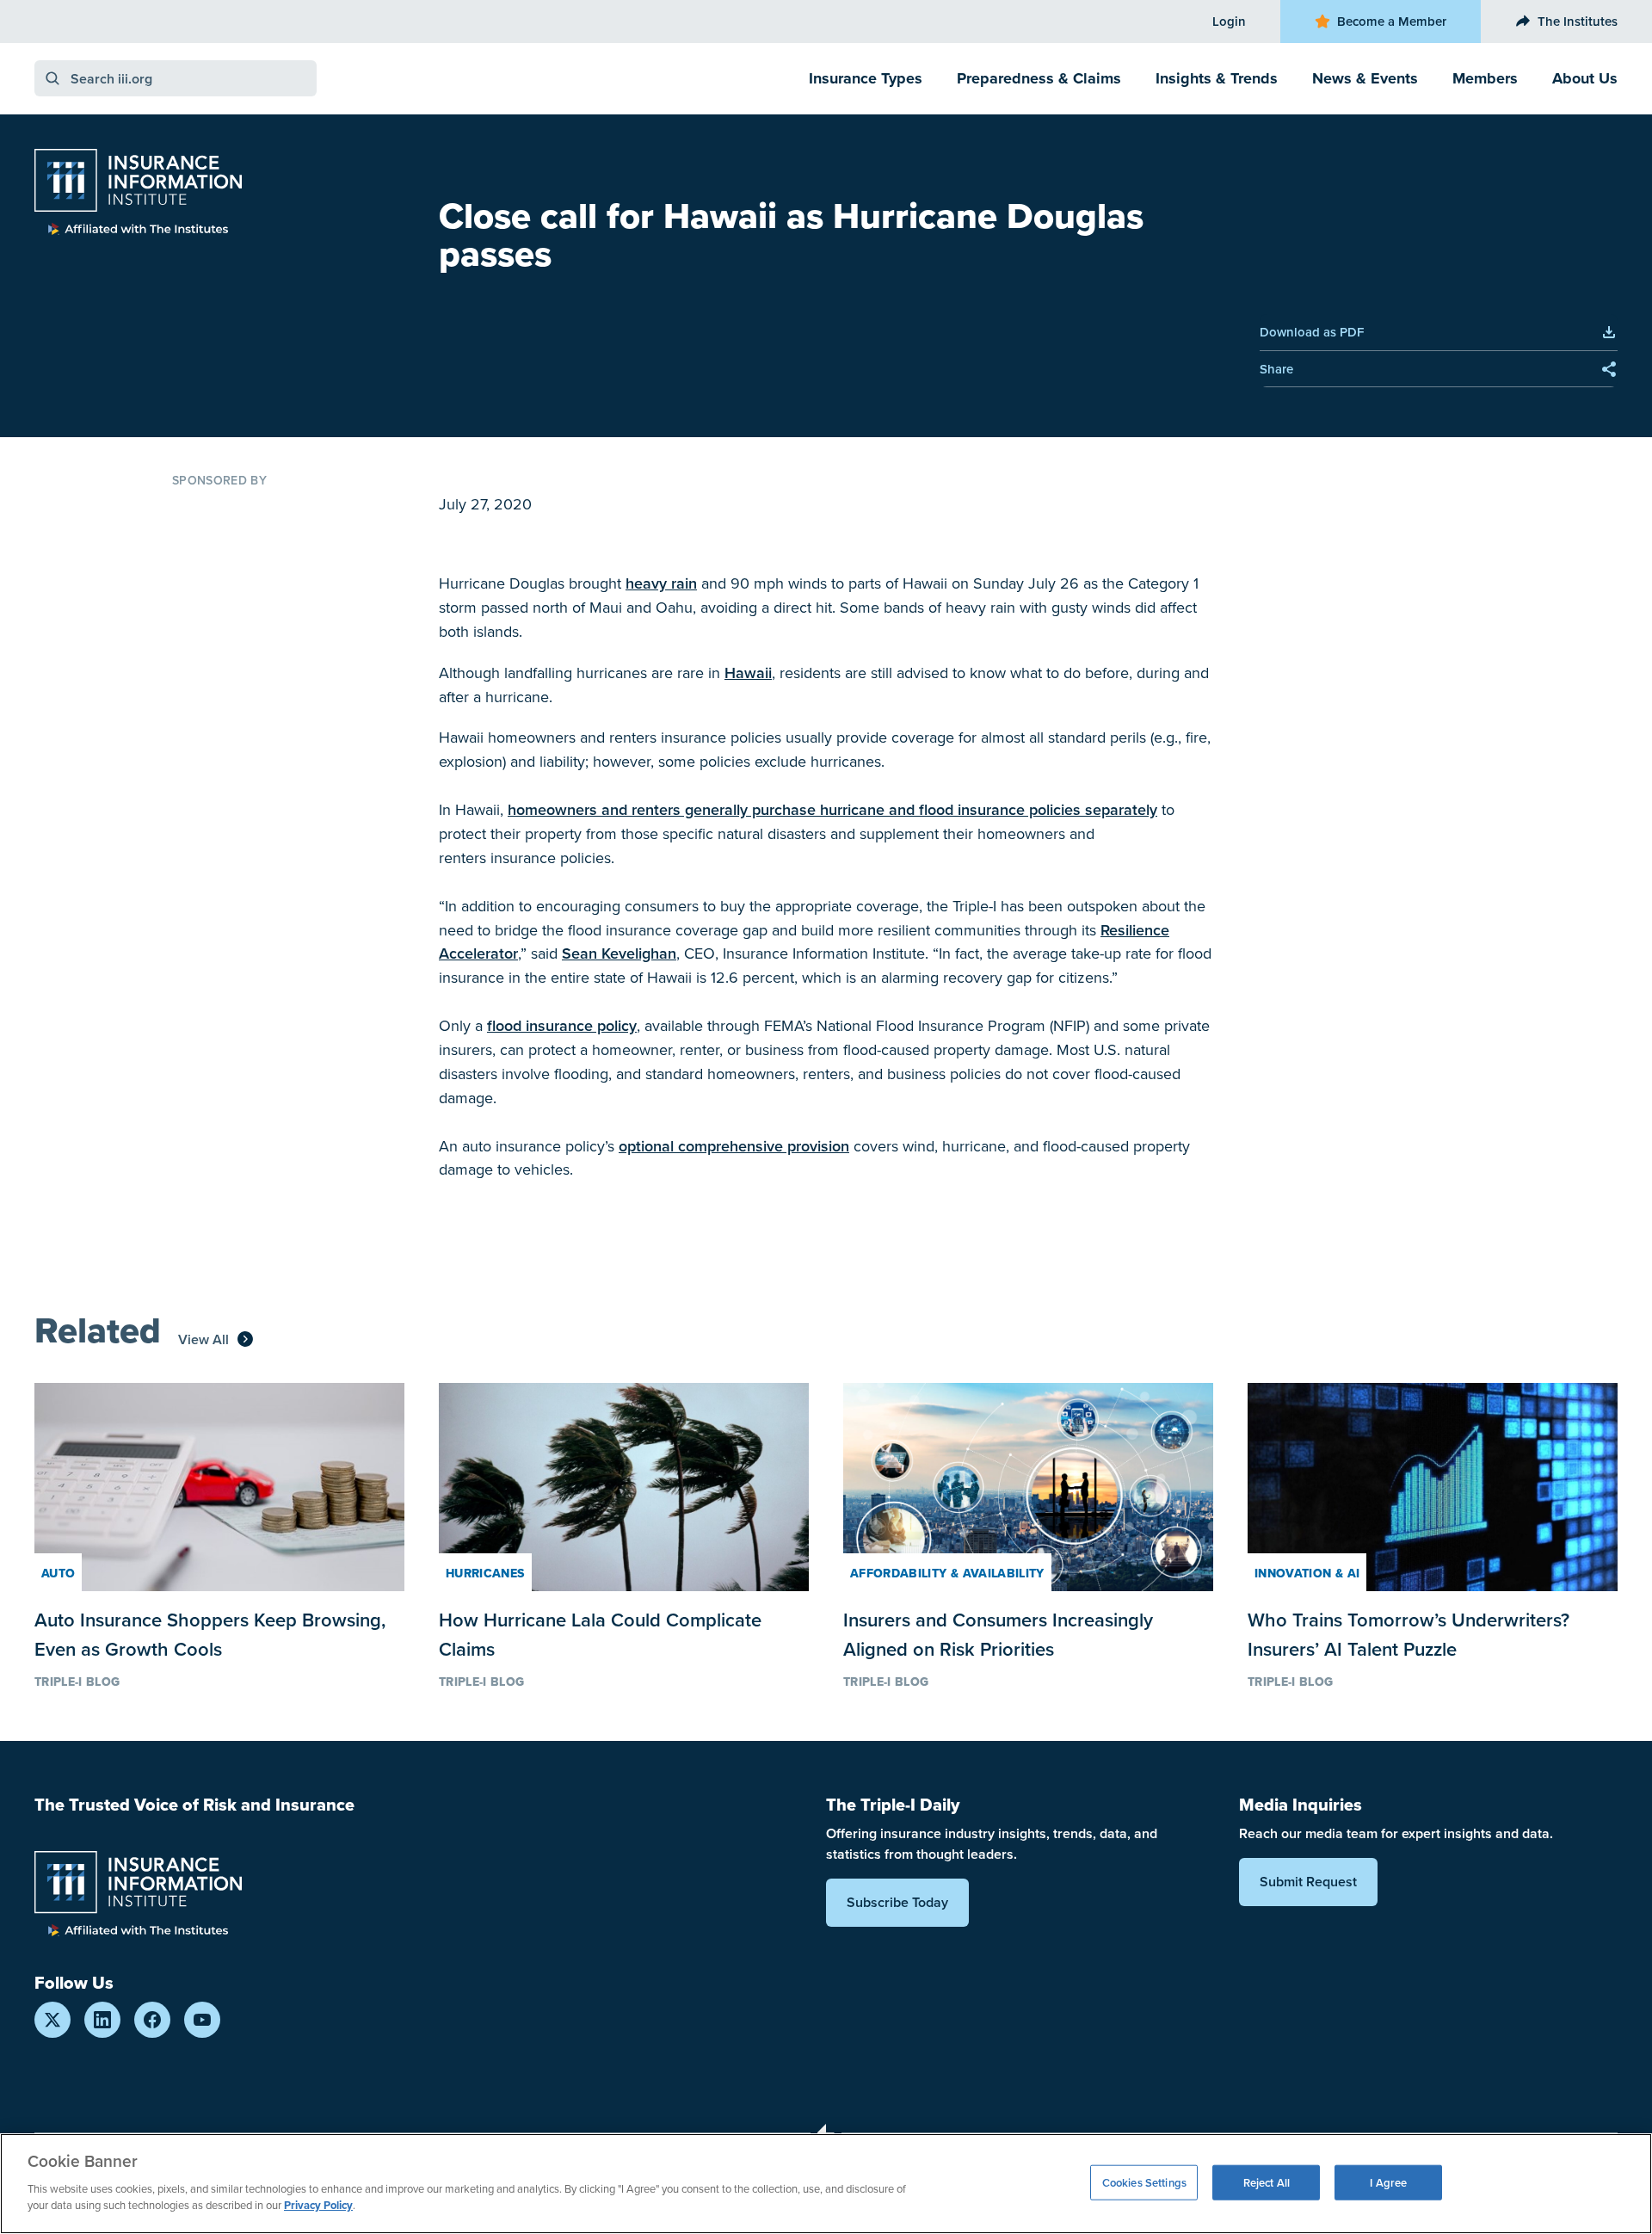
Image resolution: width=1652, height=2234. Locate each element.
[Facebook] (152, 2020)
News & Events (1365, 78)
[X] (52, 2020)
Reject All (1267, 2182)
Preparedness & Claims (1039, 78)
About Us (1585, 78)
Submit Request (1308, 1882)
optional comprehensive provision (734, 1146)
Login (1229, 21)
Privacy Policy (318, 2205)
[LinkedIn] (102, 2020)
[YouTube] (202, 2020)
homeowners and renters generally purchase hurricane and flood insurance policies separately (832, 809)
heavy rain (661, 583)
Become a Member (1392, 21)
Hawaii (748, 673)
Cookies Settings (1144, 2182)
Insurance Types (866, 78)
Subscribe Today (897, 1902)
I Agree (1388, 2182)
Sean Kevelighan (619, 953)
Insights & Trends (1217, 78)
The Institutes (1578, 21)
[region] (826, 2184)
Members (1485, 78)
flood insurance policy (562, 1025)
